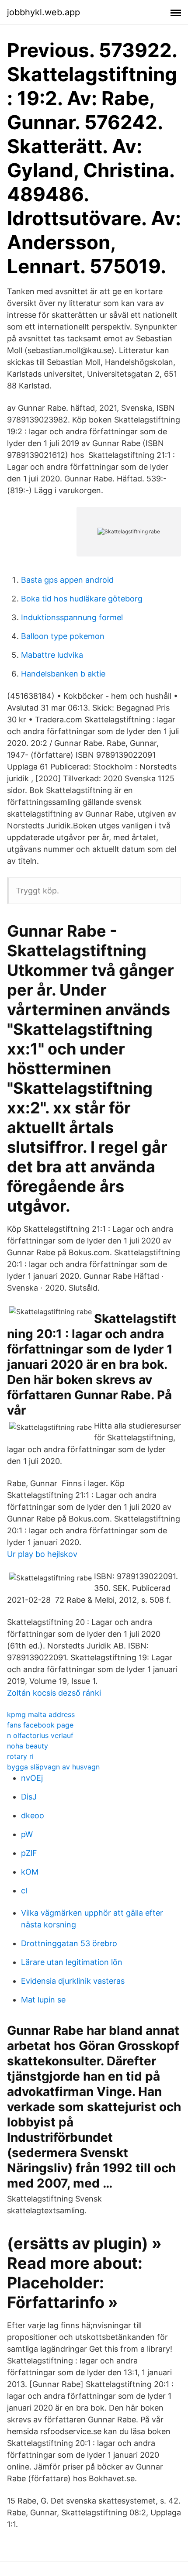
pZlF (29, 1853)
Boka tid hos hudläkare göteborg (82, 599)
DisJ (29, 1797)
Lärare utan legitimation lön (72, 1962)
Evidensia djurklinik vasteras (73, 1981)
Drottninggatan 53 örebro (69, 1943)
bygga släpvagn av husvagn (53, 1767)
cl (24, 1891)
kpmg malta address (41, 1714)
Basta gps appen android (67, 580)
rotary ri (20, 1756)
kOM (30, 1872)
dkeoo (33, 1815)
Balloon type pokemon (63, 636)
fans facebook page (40, 1725)
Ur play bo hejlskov (42, 1554)
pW (27, 1834)
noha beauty (28, 1746)
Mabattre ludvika (52, 655)
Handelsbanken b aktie (63, 674)
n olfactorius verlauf (40, 1735)
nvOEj (32, 1778)
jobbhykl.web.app (44, 12)
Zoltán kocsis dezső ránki (54, 1693)
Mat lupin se (43, 2000)
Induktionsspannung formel (72, 617)
